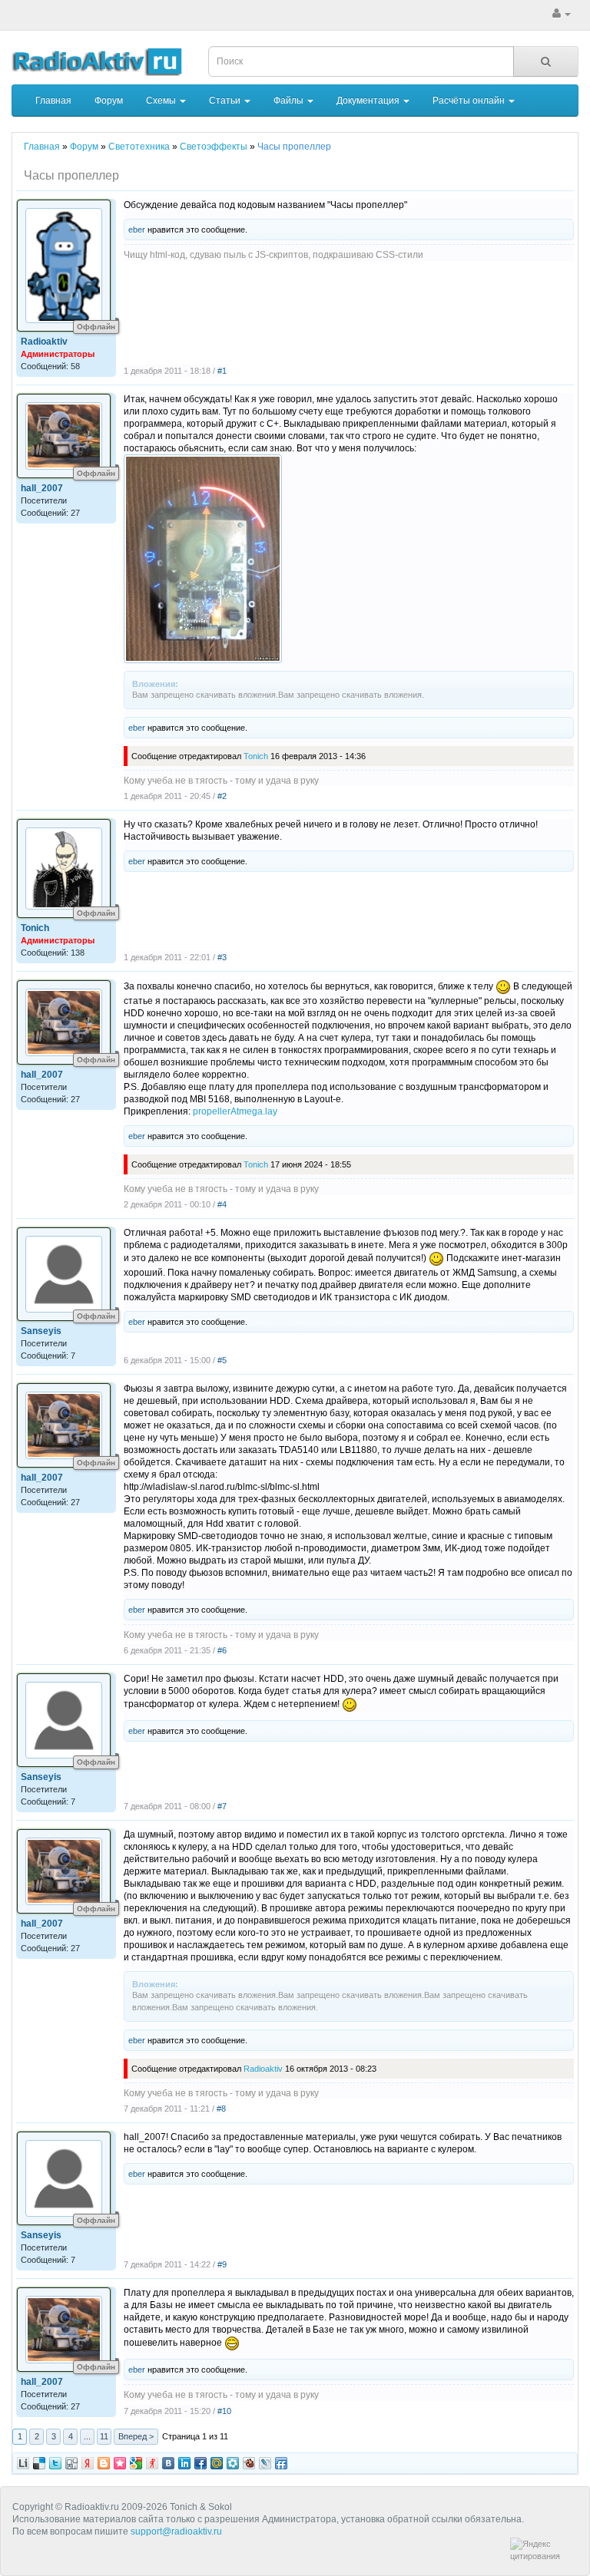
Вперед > (136, 2436)
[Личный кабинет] (562, 14)
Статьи (226, 101)
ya (88, 2463)
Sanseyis (41, 1331)
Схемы (162, 101)
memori (120, 2463)
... (87, 2436)
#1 (222, 371)
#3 (222, 957)
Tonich (256, 756)
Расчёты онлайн (470, 101)
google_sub (136, 2463)
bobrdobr (249, 2463)
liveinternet (23, 2463)
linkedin (184, 2463)
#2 (222, 796)
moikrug (233, 2463)
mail (217, 2463)
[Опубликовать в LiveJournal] (265, 2463)
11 (104, 2436)
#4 (222, 1204)
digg (39, 2463)
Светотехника (139, 147)
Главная (53, 101)
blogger (104, 2463)
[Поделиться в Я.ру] (152, 2463)
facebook (201, 2463)
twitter (55, 2463)
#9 (222, 2264)
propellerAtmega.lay (235, 1111)
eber (137, 230)
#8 (221, 2109)
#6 (222, 1650)
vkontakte (168, 2463)
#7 (222, 1806)
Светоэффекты (214, 147)
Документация (369, 101)
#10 (224, 2411)
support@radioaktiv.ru (176, 2531)
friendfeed (281, 2463)
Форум (109, 101)
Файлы (290, 101)
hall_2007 (42, 488)
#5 (222, 1360)
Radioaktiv (44, 342)
